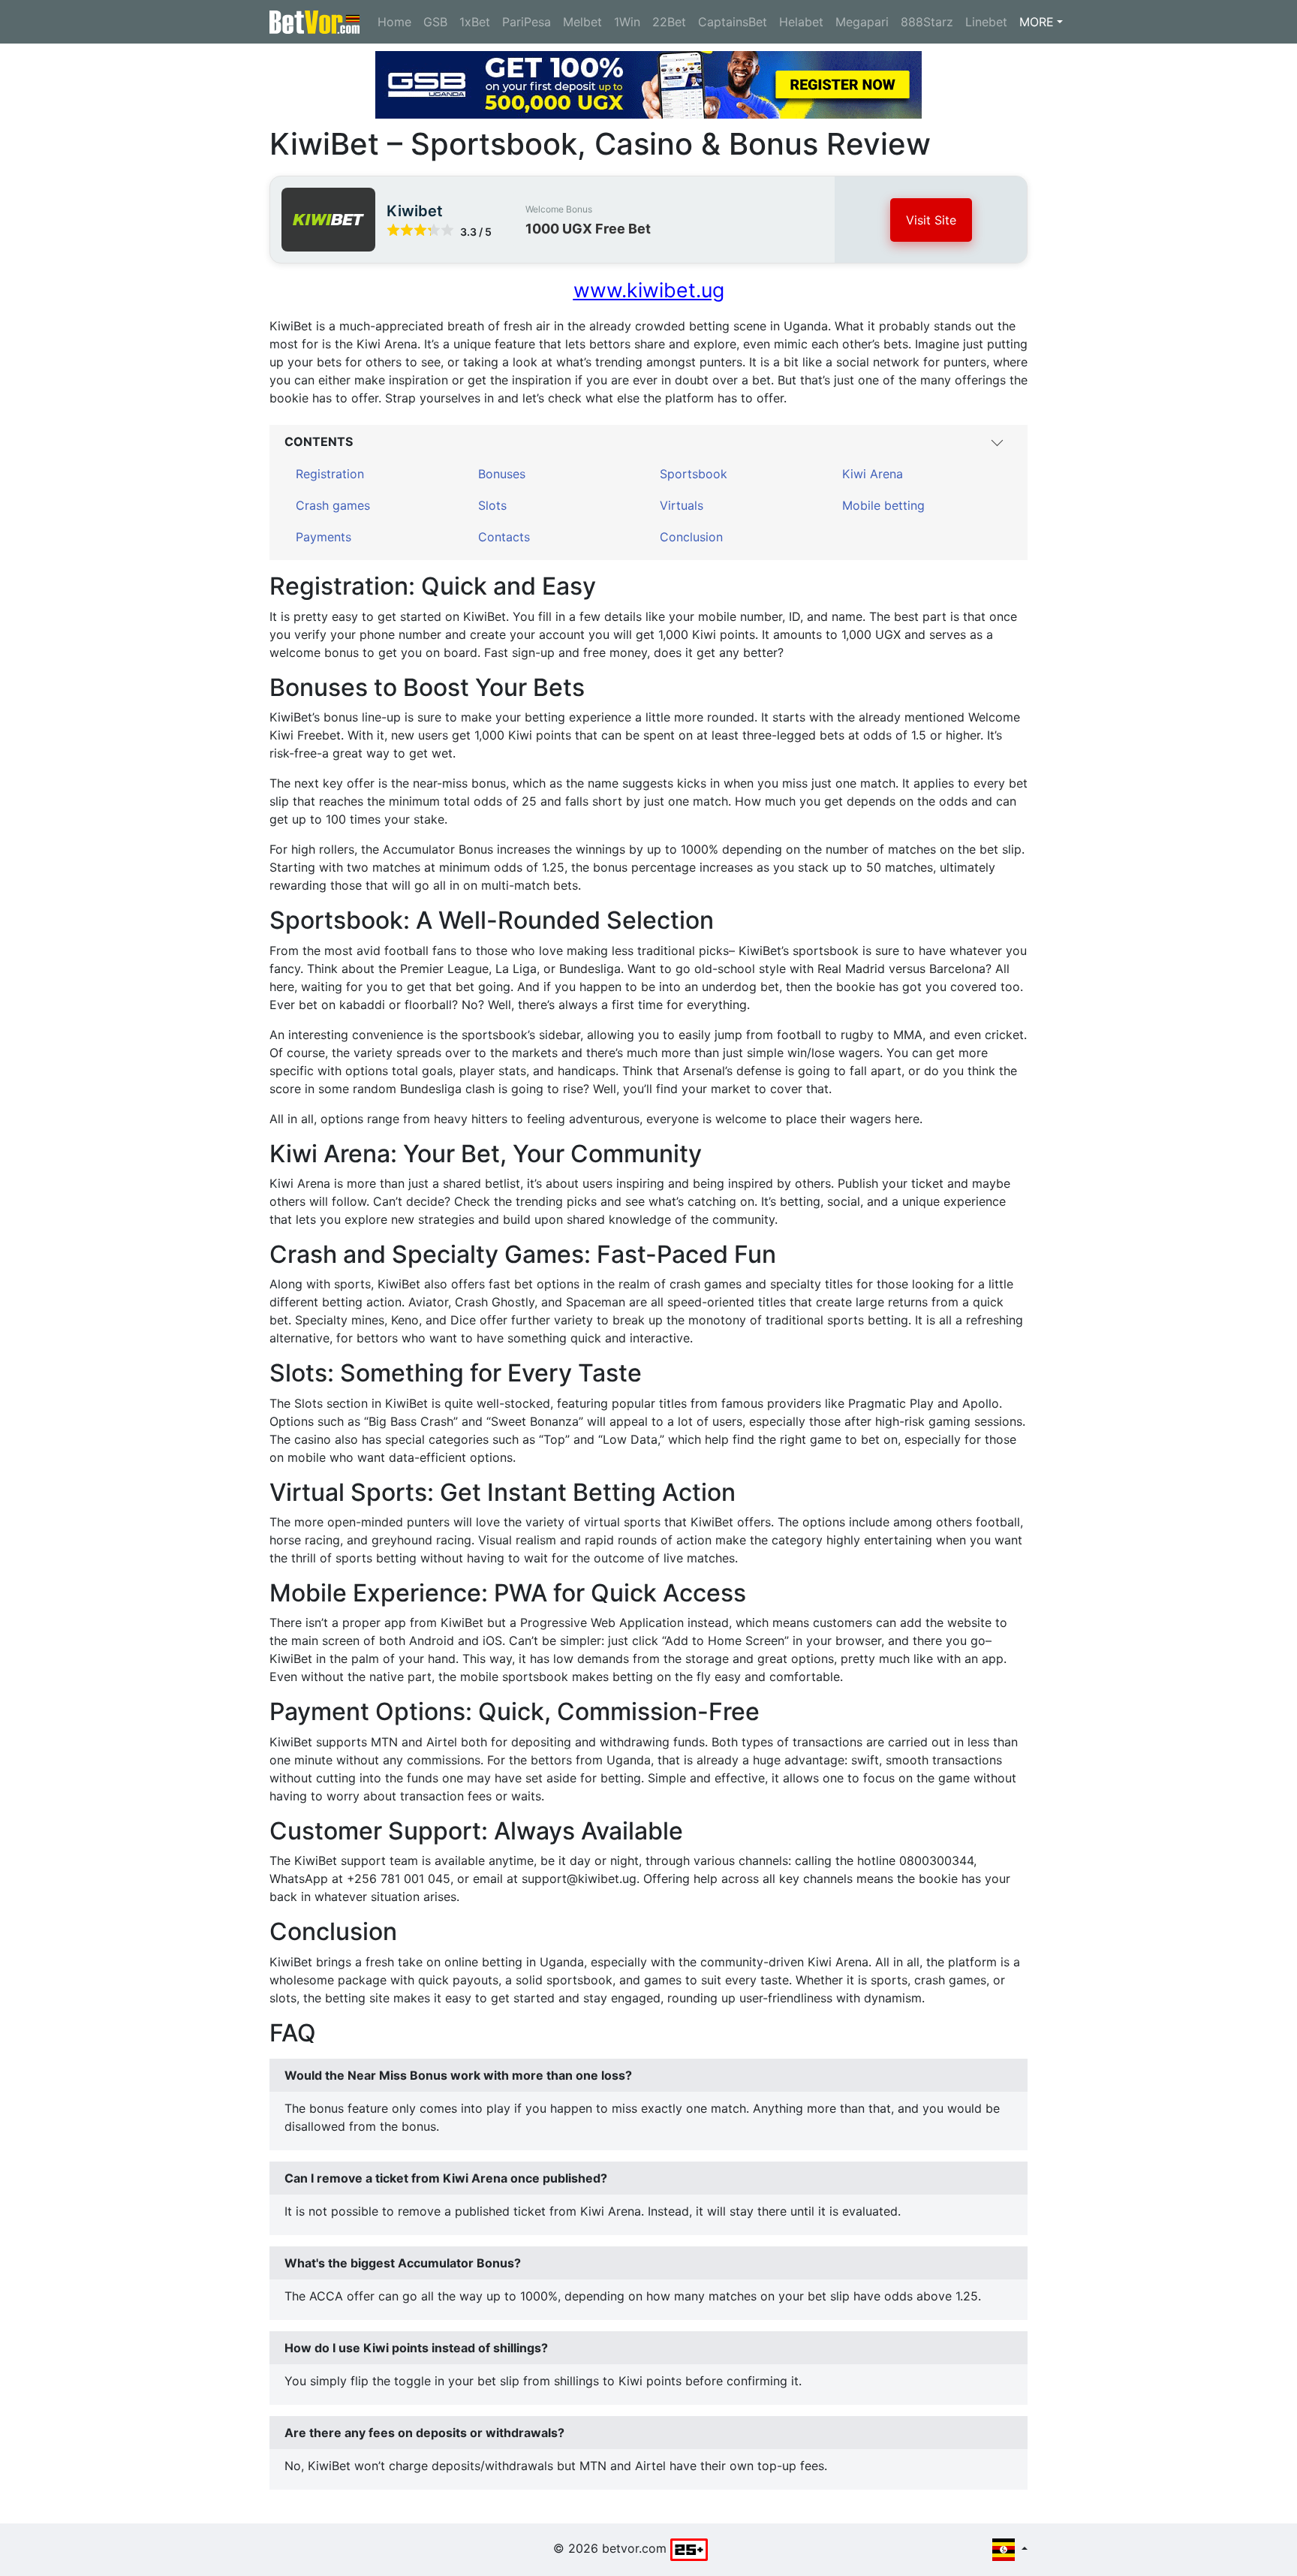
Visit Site (931, 220)
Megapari (862, 22)
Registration (330, 474)
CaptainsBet (733, 22)
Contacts (504, 537)
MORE (1037, 22)
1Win (627, 22)
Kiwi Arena (873, 474)
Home (394, 22)
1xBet (475, 22)
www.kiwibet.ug (649, 290)
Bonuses (502, 474)
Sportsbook (694, 474)
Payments (323, 537)
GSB (435, 22)
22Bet (669, 22)
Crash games (333, 505)
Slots (492, 505)
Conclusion (691, 537)
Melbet (582, 22)
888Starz (927, 22)
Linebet (986, 22)
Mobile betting (883, 505)
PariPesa (527, 22)
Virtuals (682, 505)
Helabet (801, 22)
